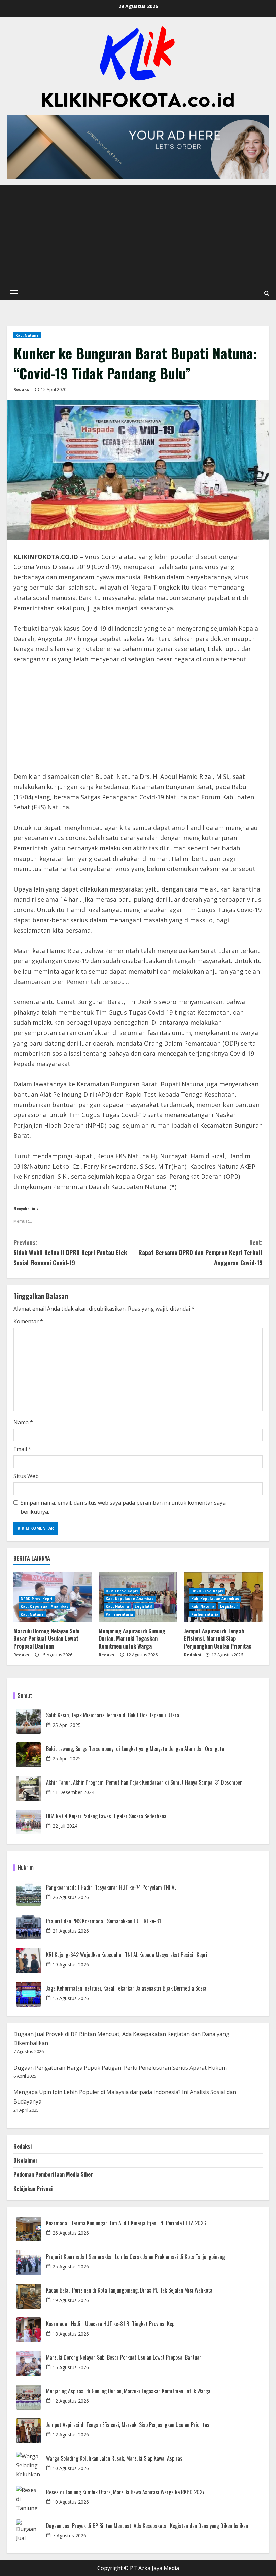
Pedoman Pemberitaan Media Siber (53, 2174)
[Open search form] (267, 293)
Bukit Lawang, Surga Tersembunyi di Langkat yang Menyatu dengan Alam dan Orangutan (136, 1749)
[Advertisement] (138, 236)
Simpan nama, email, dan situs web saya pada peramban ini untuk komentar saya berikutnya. (123, 1507)
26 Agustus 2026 (71, 1897)
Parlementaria (119, 1614)
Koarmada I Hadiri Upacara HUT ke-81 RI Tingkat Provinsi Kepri (112, 2324)
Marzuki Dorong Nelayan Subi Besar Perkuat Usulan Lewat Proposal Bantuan (46, 1639)
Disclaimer (26, 2160)
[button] (14, 293)
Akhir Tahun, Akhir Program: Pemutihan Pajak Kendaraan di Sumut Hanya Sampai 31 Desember (144, 1783)
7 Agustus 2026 (69, 2535)
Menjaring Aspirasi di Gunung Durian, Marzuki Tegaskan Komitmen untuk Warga (132, 1639)
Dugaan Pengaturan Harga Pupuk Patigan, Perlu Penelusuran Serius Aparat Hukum (120, 2068)
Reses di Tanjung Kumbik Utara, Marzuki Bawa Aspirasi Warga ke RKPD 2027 (125, 2492)
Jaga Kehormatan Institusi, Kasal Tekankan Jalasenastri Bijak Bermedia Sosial (127, 1988)
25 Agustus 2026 (71, 2266)
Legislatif (144, 1606)
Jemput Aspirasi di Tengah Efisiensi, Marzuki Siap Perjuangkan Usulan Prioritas (218, 1639)
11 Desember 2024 (73, 1792)
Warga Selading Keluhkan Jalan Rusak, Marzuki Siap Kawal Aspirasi (115, 2458)
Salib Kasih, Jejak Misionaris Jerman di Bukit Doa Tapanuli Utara (113, 1715)
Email (22, 1449)
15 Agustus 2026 (71, 1998)
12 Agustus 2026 (71, 2401)
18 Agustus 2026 (71, 2334)
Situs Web (26, 1476)
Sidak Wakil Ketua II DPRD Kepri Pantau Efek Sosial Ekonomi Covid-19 (70, 1253)
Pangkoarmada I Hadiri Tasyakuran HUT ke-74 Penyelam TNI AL (111, 1887)
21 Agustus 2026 (71, 1931)
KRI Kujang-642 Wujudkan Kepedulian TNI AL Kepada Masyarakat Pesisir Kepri (127, 1955)
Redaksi (22, 390)
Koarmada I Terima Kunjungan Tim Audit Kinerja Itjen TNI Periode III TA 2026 (126, 2223)
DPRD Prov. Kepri (37, 1599)
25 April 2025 (67, 1725)
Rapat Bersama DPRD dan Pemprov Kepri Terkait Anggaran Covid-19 (200, 1253)
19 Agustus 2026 (71, 1964)
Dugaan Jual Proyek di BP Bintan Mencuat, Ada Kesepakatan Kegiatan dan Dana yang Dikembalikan (147, 2526)
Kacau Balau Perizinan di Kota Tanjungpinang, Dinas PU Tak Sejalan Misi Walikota (129, 2290)
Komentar (28, 1321)
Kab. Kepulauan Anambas (44, 1606)
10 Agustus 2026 (71, 2468)
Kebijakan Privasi (33, 2189)
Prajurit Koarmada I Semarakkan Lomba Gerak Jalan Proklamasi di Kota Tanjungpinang (135, 2257)
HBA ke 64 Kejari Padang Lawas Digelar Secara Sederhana (106, 1816)
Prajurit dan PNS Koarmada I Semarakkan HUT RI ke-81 (103, 1921)
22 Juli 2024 (65, 1826)
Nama (23, 1422)
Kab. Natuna (27, 335)
